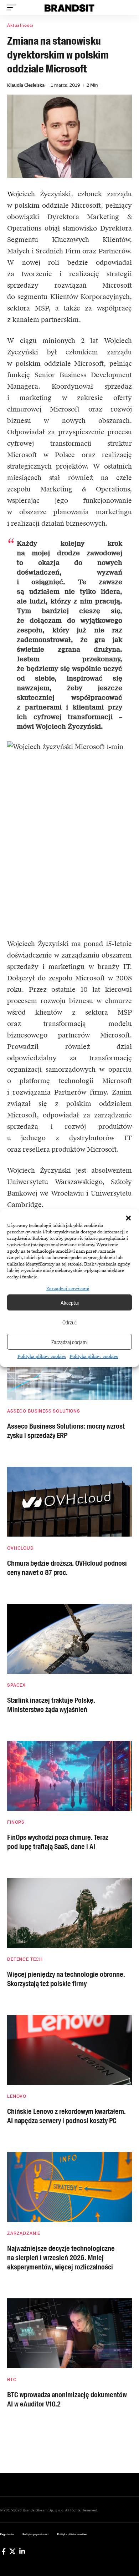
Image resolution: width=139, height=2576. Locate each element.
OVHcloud (20, 1548)
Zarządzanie (24, 2233)
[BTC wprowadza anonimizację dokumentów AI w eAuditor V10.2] (69, 2333)
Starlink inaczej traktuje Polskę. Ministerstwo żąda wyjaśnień (51, 1705)
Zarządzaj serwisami (68, 1289)
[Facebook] (4, 2551)
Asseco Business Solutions (44, 1411)
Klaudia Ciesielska (26, 85)
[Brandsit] (69, 7)
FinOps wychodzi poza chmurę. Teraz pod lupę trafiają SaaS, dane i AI (58, 1842)
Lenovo (17, 2096)
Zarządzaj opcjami (69, 1342)
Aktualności (20, 25)
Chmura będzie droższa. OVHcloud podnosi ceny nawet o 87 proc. (67, 1568)
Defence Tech (25, 1959)
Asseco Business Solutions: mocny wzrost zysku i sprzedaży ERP (66, 1431)
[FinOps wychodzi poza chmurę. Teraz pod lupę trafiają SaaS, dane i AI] (69, 1776)
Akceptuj (70, 1303)
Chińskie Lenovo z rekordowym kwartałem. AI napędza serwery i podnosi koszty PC (66, 2116)
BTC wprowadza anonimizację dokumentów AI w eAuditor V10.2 (67, 2399)
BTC (12, 2380)
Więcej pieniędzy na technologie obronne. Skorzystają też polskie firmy (66, 1979)
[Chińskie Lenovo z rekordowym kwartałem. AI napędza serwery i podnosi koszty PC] (69, 2050)
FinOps (16, 1822)
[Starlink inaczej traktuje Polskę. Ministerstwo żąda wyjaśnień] (69, 1639)
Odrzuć (69, 1322)
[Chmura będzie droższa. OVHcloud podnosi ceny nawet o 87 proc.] (69, 1502)
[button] (128, 1218)
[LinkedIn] (22, 2551)
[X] (12, 2551)
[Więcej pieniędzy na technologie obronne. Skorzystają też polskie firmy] (69, 1913)
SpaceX (16, 1685)
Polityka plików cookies (42, 1357)
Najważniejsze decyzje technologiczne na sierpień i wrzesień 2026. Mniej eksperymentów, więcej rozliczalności (61, 2258)
